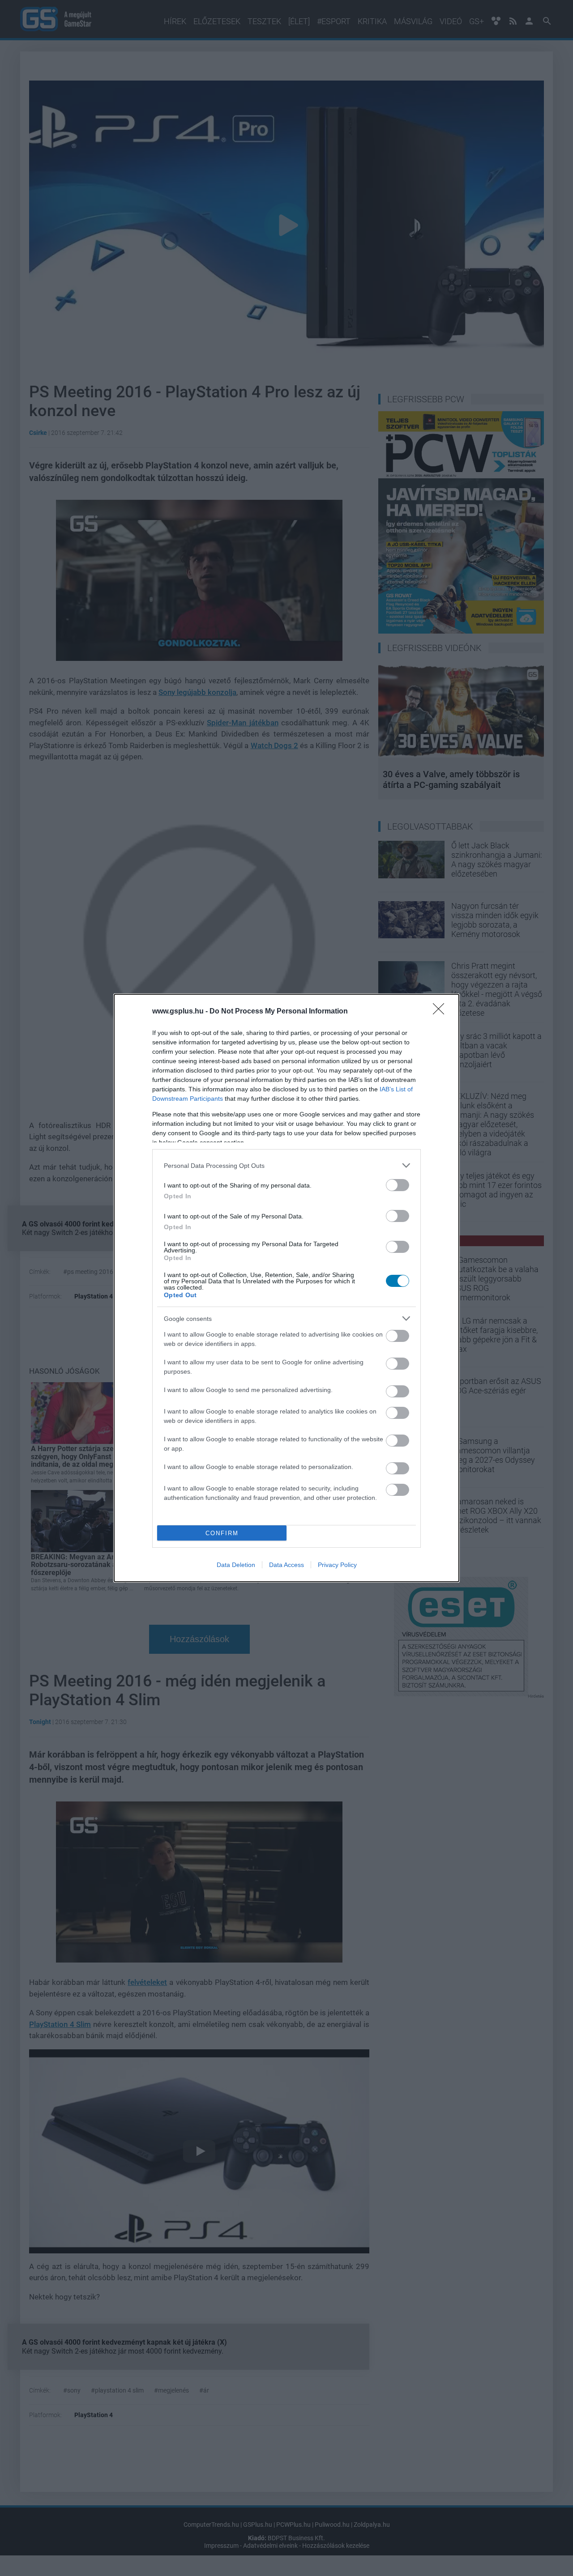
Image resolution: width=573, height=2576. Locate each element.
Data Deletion (236, 1565)
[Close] (441, 1012)
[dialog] (286, 1288)
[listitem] (286, 1165)
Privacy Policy (337, 1565)
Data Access (286, 1565)
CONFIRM (222, 1533)
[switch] (398, 1185)
